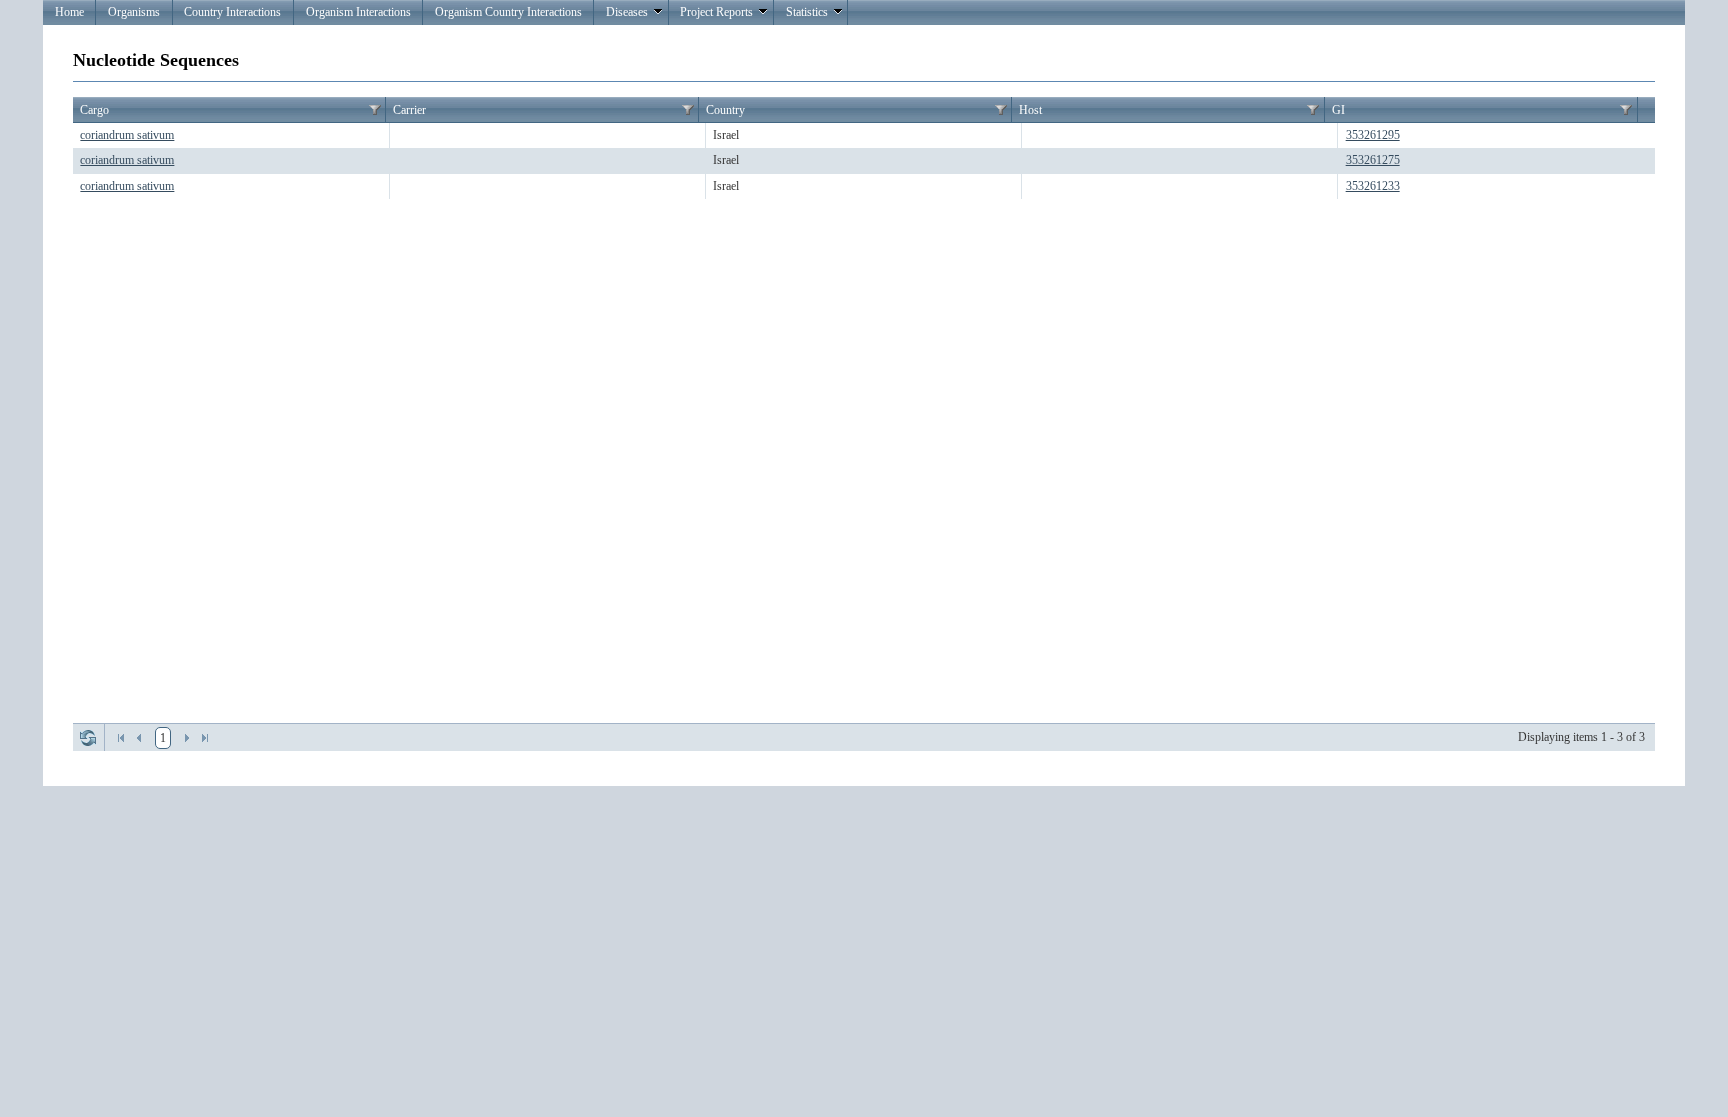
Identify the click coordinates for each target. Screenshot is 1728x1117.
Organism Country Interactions (508, 12)
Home (69, 12)
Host (1030, 110)
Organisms (134, 12)
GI (1338, 110)
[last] (205, 738)
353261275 (1373, 160)
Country (725, 110)
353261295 (1373, 135)
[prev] (139, 738)
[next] (187, 738)
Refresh (88, 738)
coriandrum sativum (127, 135)
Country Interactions (232, 12)
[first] (121, 738)
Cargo (94, 110)
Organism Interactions (358, 12)
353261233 (1373, 186)
